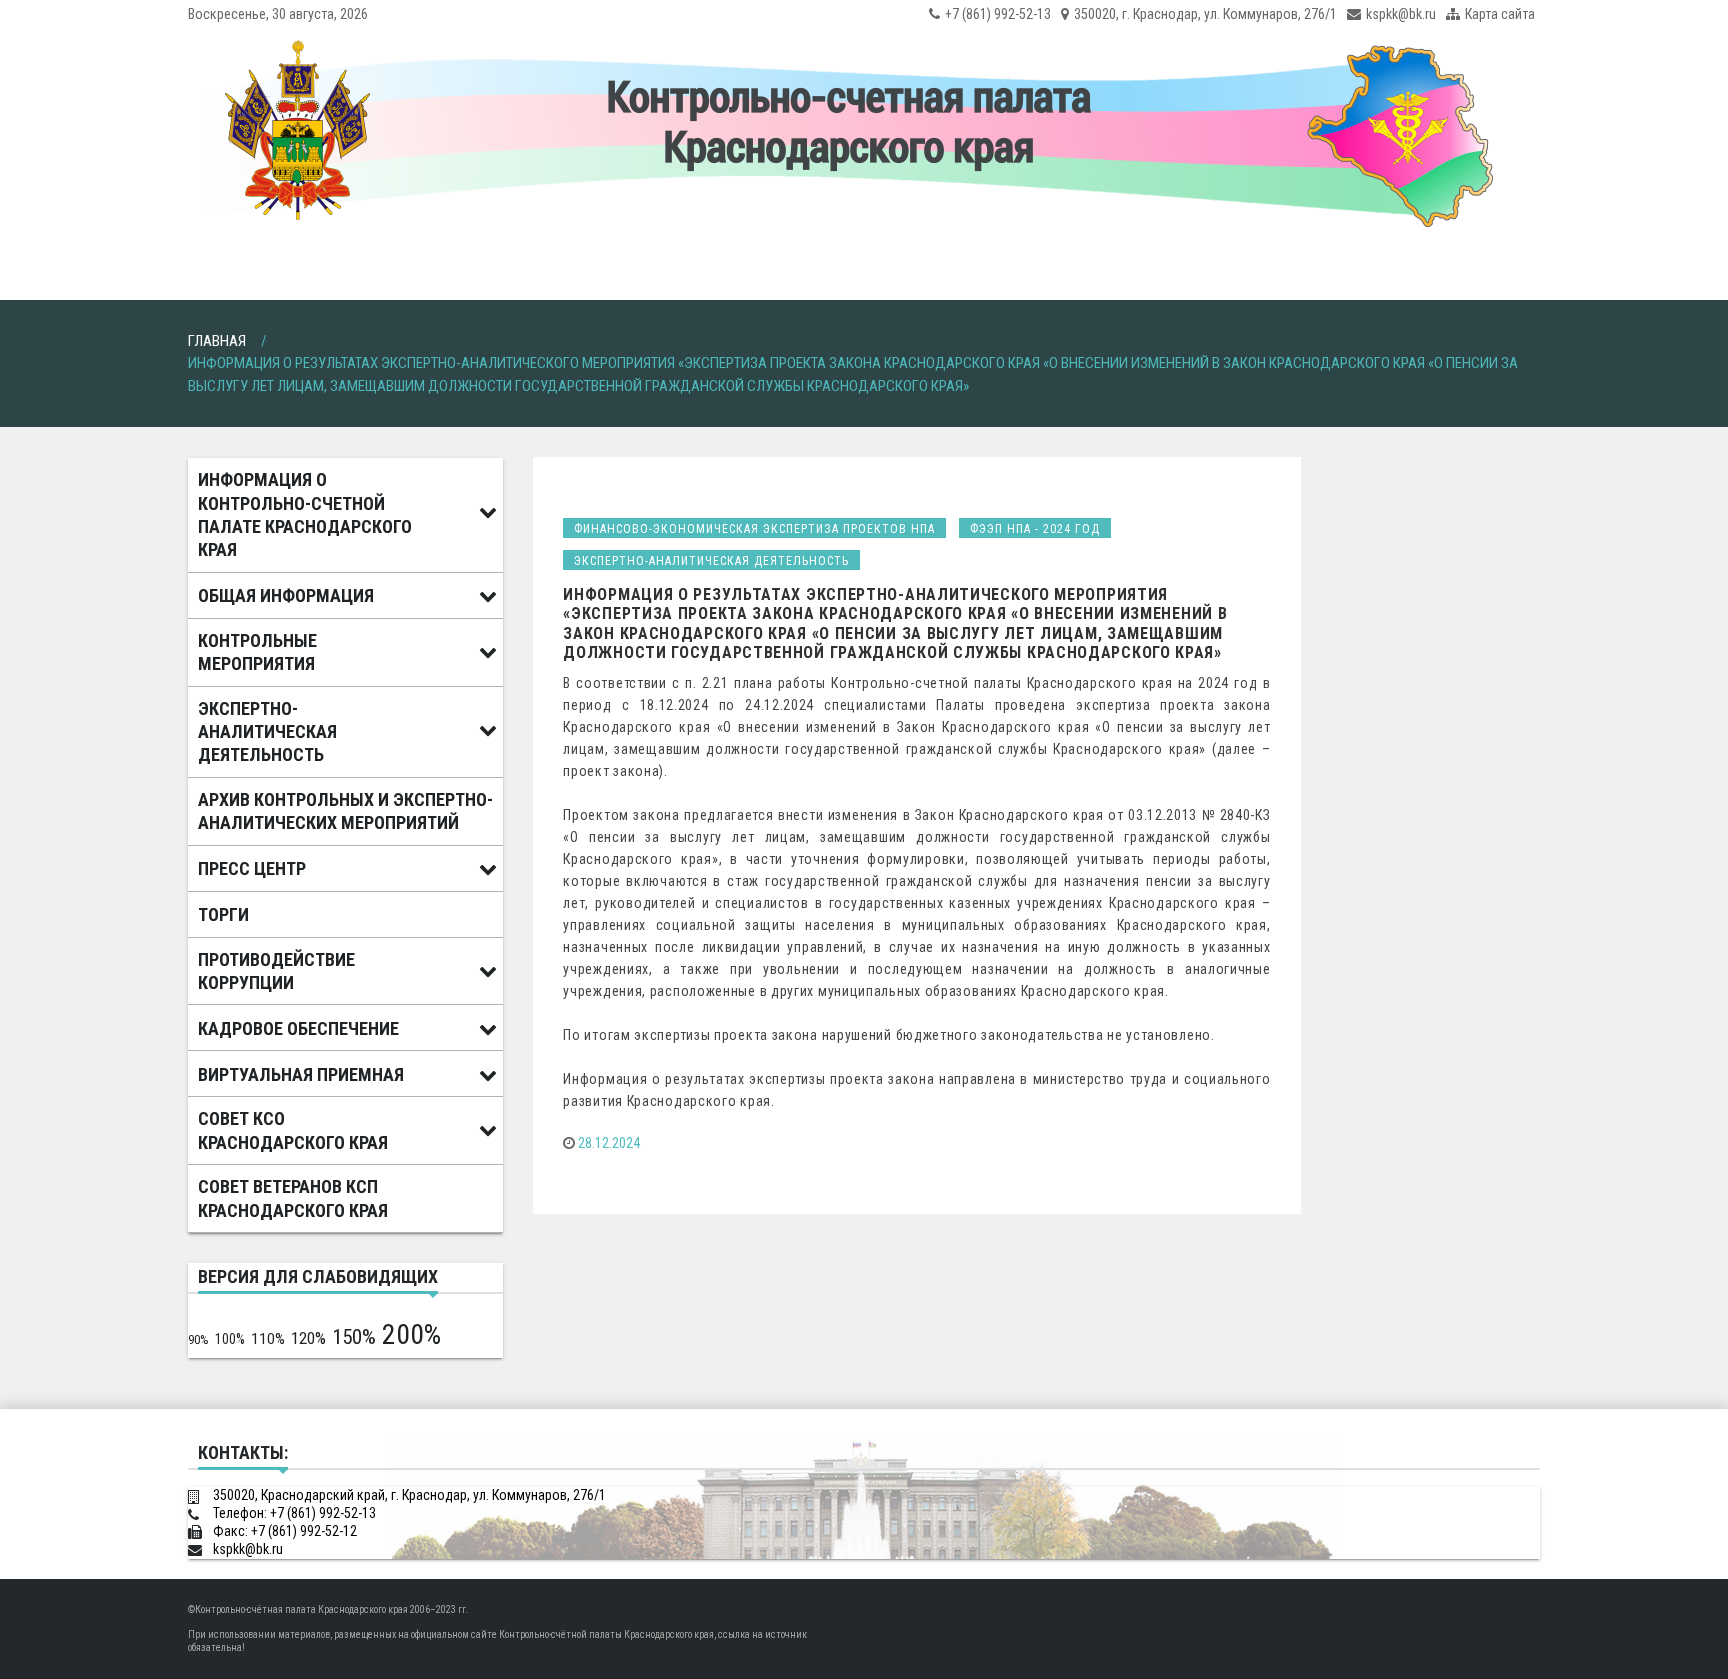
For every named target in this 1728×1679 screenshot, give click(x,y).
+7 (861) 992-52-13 (998, 14)
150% (354, 1337)
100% (230, 1339)
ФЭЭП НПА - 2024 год (1035, 529)
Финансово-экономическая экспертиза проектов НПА (754, 529)
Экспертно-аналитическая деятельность (711, 561)
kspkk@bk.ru (1401, 14)
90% (198, 1339)
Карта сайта (1500, 14)
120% (308, 1338)
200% (411, 1334)
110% (268, 1339)
